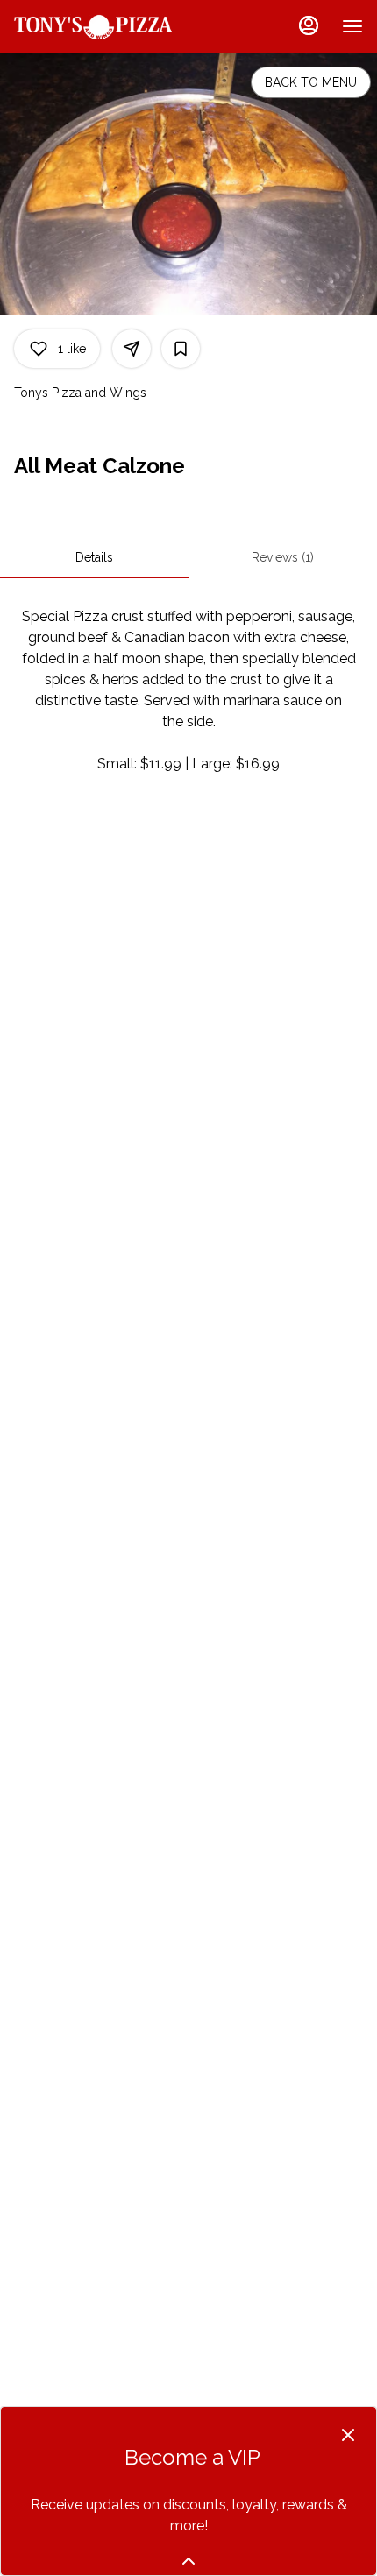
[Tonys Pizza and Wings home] (93, 26)
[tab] (94, 557)
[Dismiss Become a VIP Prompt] (348, 2435)
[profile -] (309, 25)
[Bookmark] (181, 349)
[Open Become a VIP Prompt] (188, 2561)
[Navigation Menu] (352, 26)
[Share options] (132, 349)
